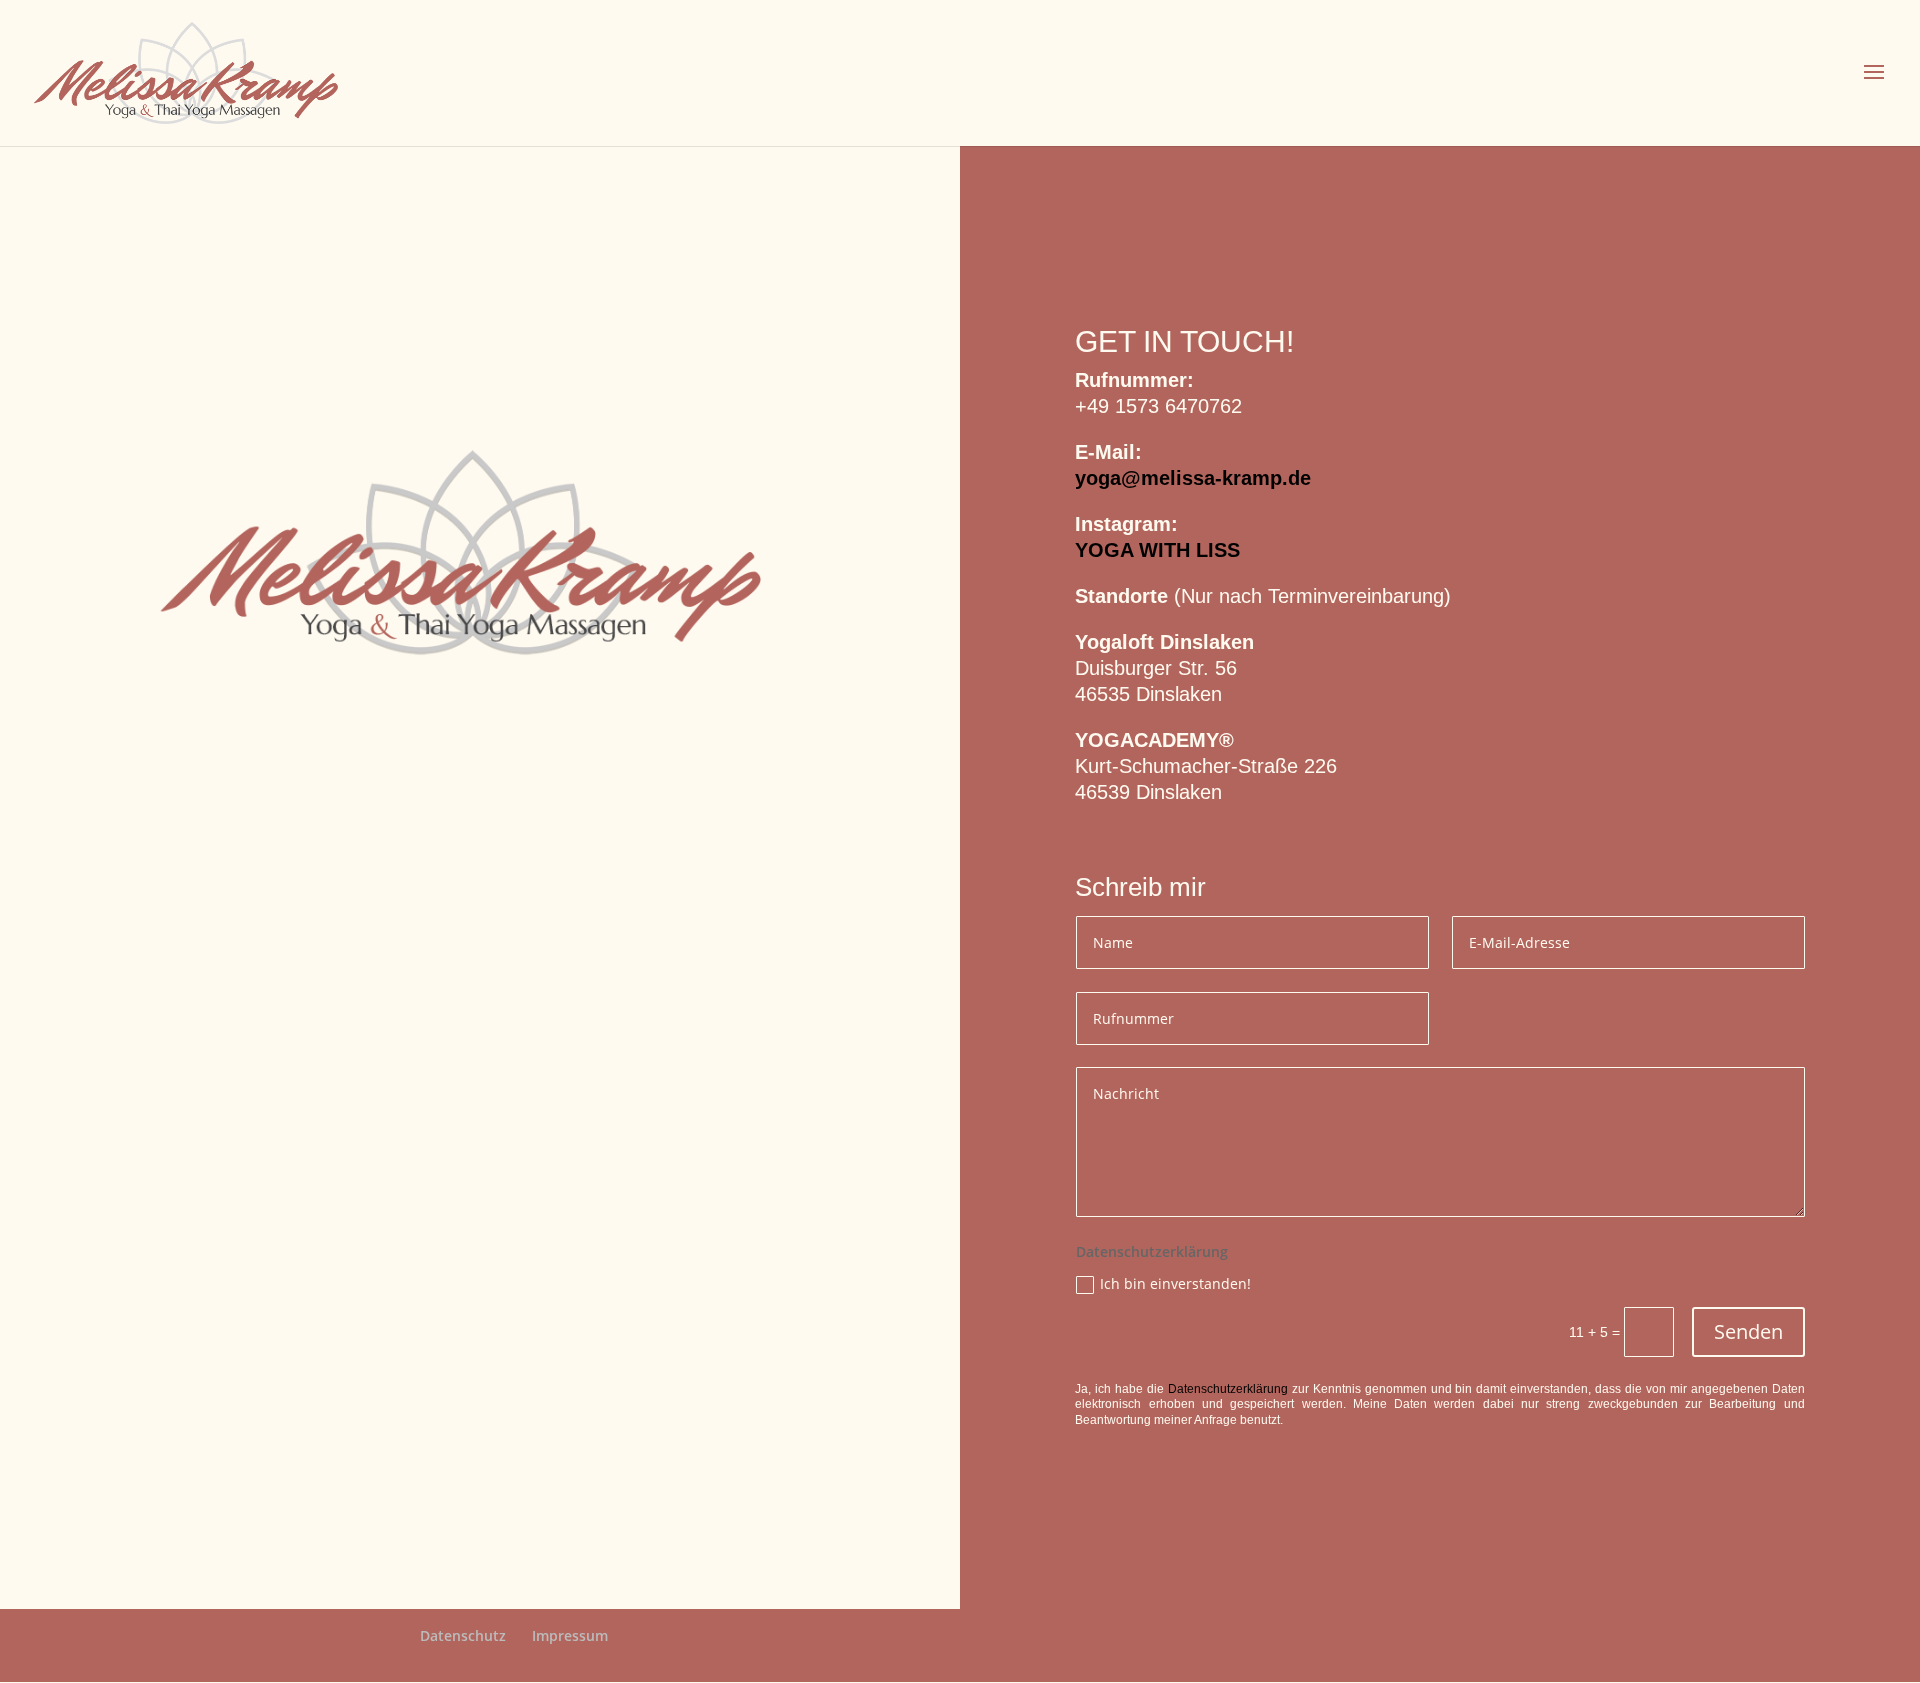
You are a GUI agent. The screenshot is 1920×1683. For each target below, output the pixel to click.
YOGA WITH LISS (1157, 550)
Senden (1748, 1331)
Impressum (570, 1635)
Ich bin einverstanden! (1175, 1283)
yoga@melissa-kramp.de (1193, 478)
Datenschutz (463, 1635)
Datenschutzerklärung (1228, 1389)
